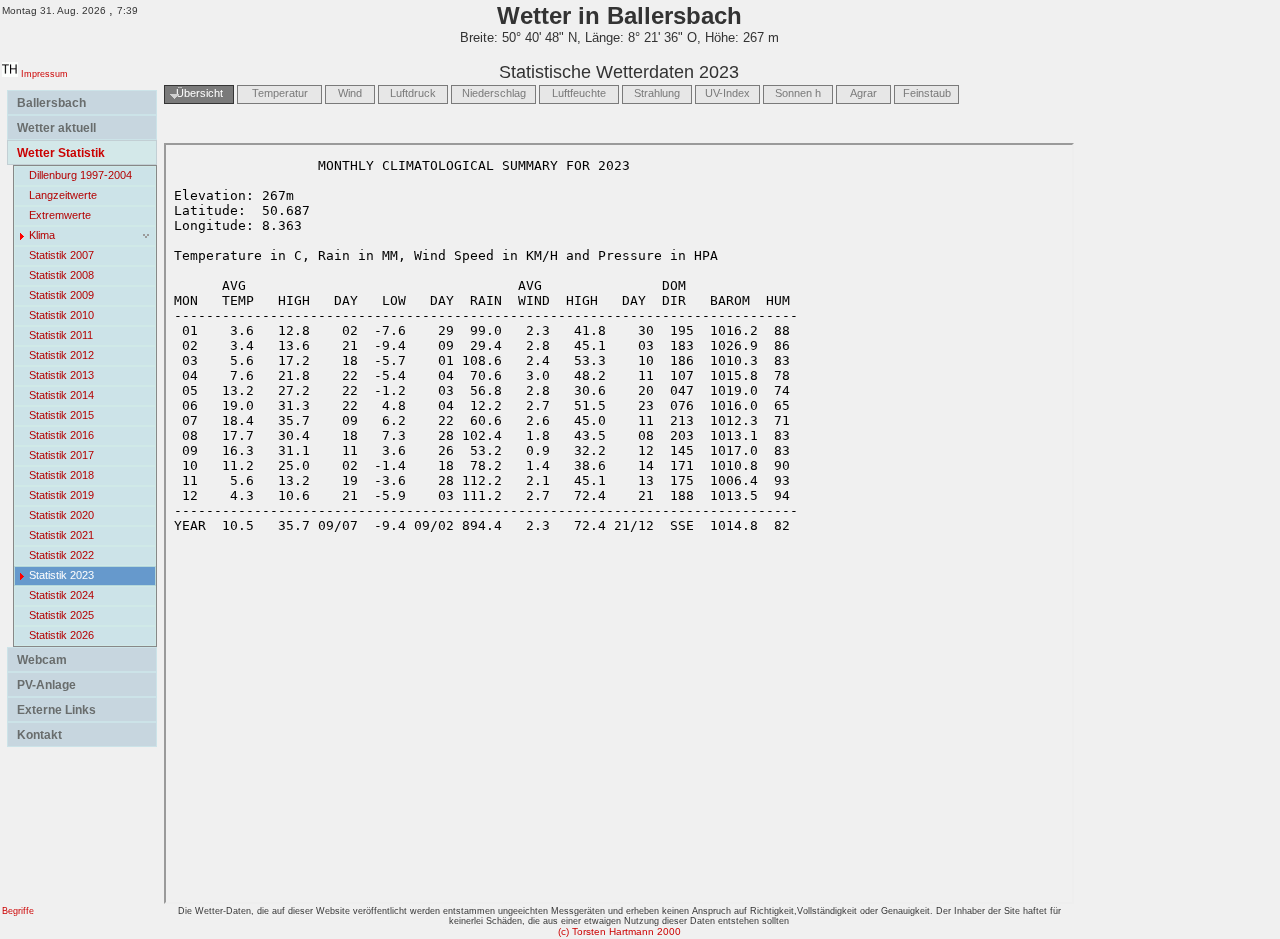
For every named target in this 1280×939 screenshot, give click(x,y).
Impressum (44, 74)
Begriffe (18, 911)
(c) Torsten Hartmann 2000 (619, 931)
